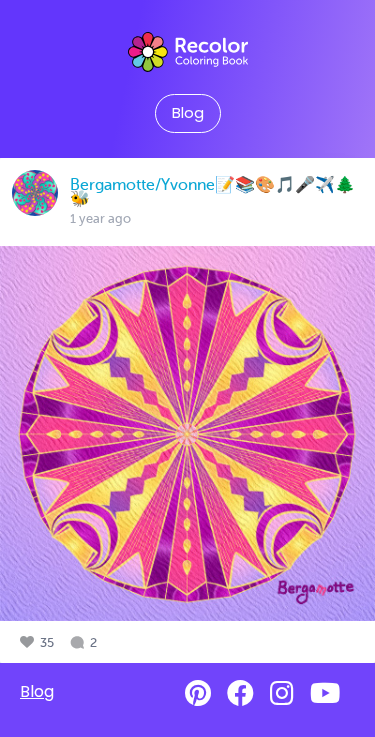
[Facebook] (240, 693)
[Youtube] (325, 693)
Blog (188, 113)
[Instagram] (282, 693)
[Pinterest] (198, 693)
